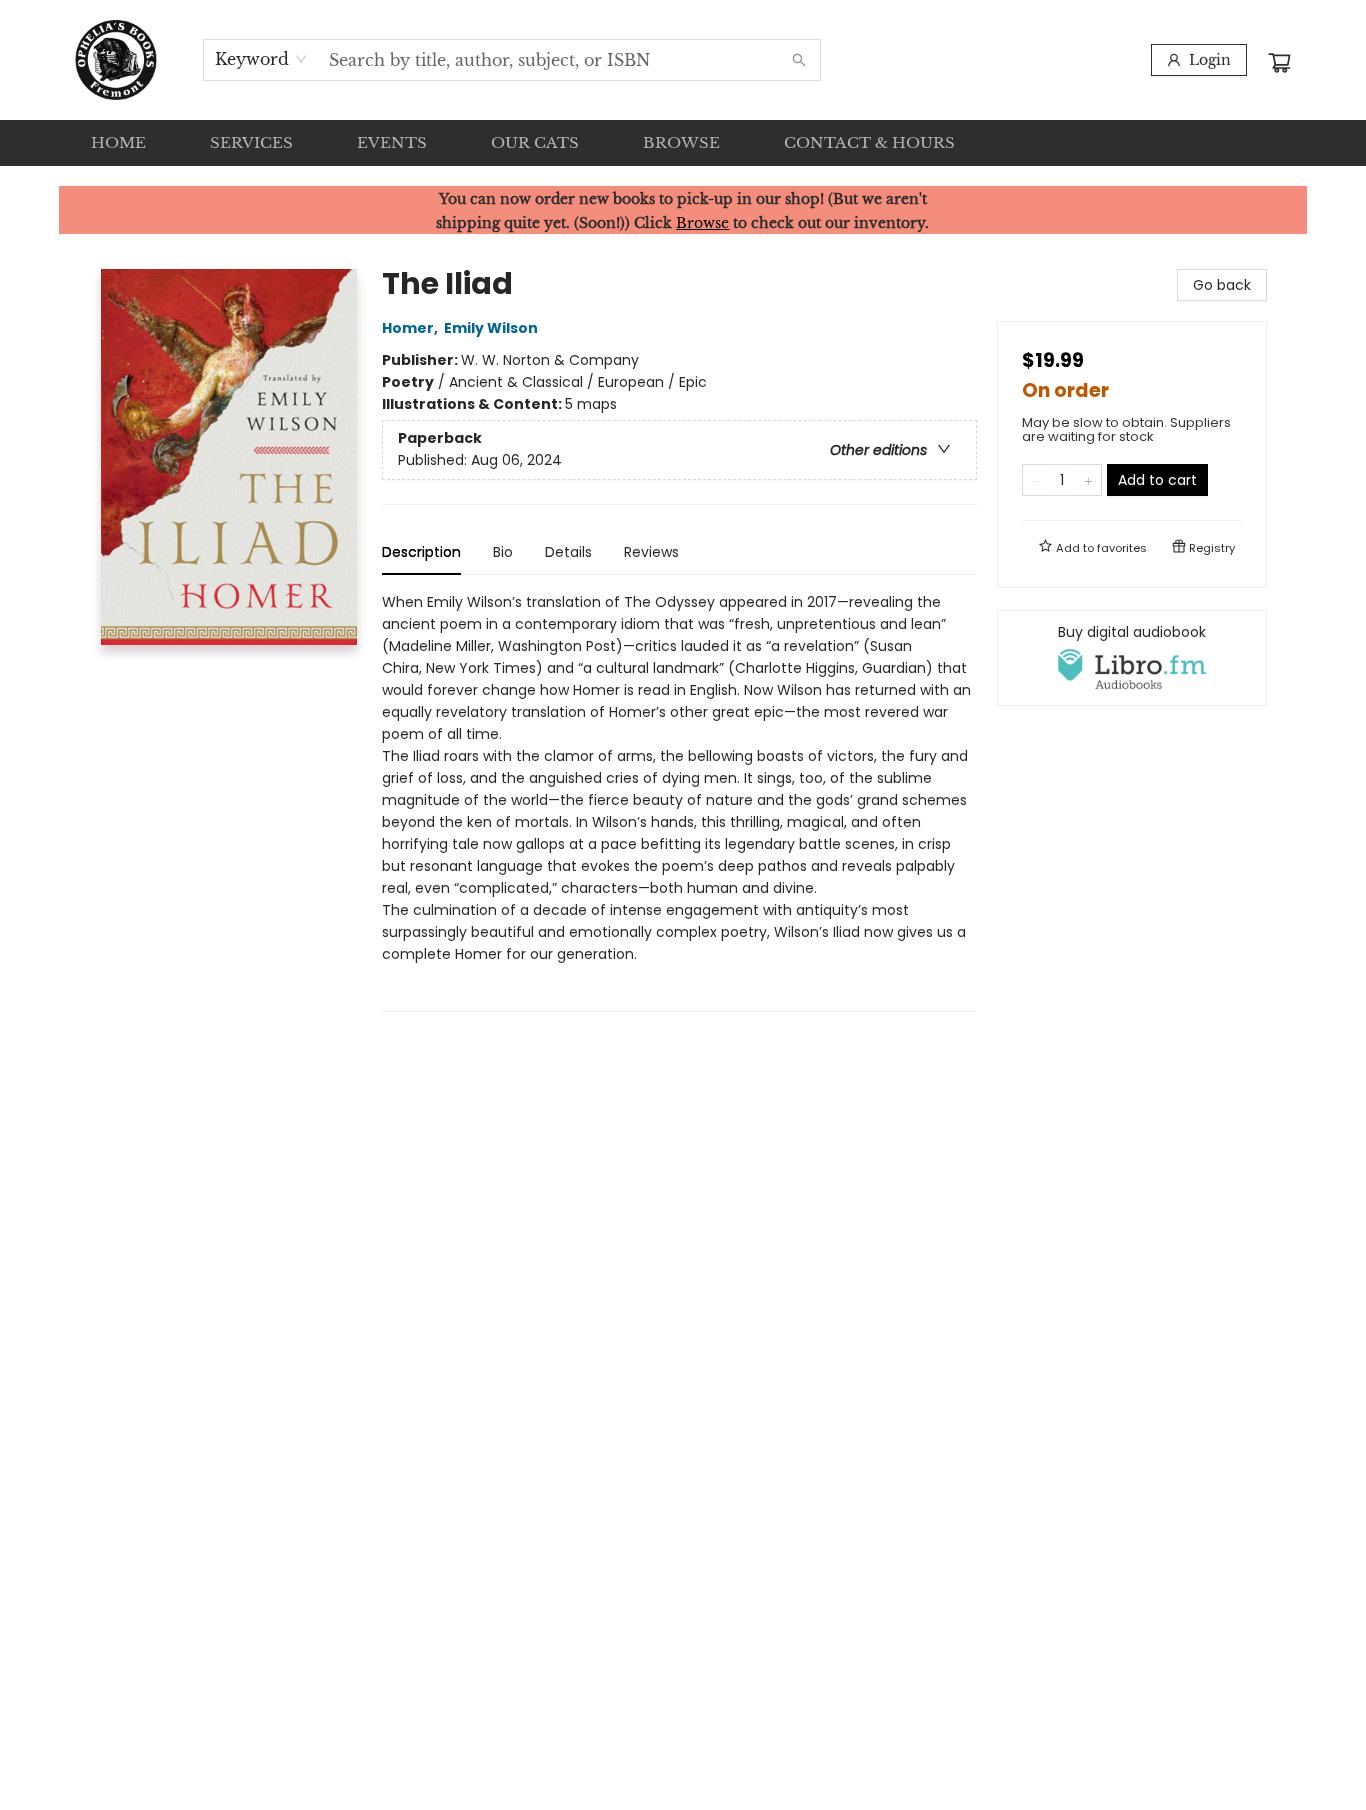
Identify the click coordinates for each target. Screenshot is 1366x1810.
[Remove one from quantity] (1035, 480)
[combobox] (261, 59)
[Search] (799, 60)
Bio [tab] (503, 552)
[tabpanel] (679, 801)
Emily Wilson (491, 328)
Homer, (411, 328)
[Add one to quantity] (1088, 480)
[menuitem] (118, 143)
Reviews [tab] (651, 552)
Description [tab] (421, 552)
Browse (702, 223)
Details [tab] (568, 552)
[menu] (683, 143)
